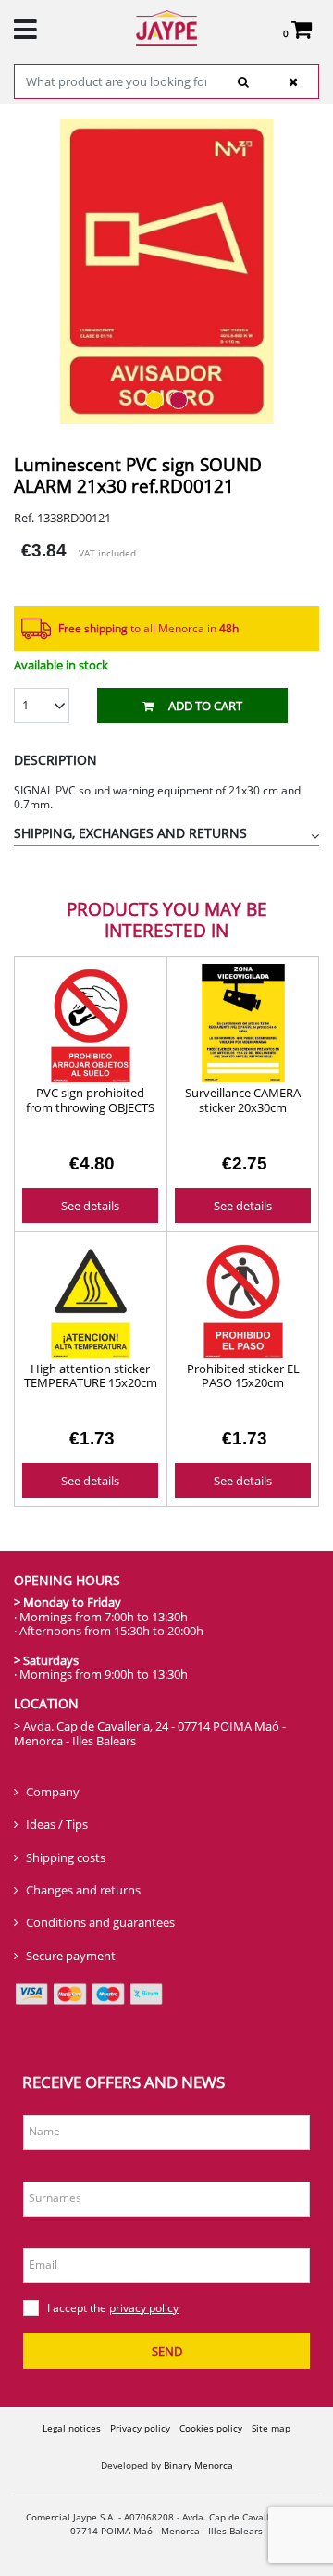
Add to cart (205, 706)
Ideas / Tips (57, 1824)
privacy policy (144, 2308)
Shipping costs (66, 1857)
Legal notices (72, 2428)
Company (53, 1792)
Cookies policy (211, 2428)
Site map (271, 2428)
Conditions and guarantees (100, 1922)
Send (167, 2351)
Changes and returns (83, 1890)
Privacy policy (140, 2428)
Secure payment (71, 1956)
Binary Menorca (198, 2465)
